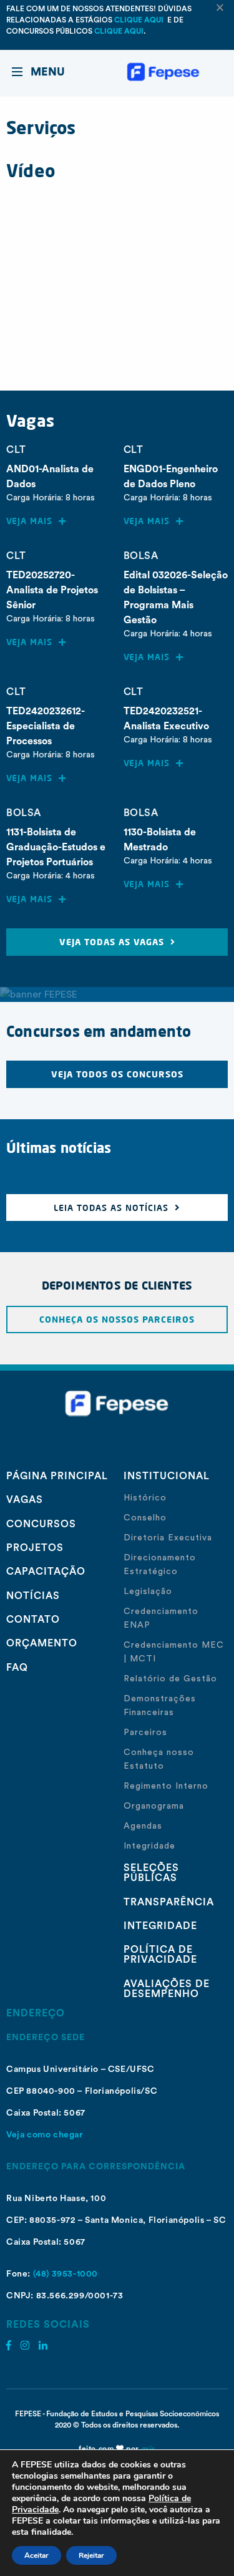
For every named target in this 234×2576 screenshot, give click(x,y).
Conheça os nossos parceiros (117, 1319)
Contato (33, 1620)
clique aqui (140, 20)
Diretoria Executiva (168, 1538)
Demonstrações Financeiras (160, 1706)
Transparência (169, 1902)
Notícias (33, 1596)
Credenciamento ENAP (161, 1618)
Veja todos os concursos (117, 1074)
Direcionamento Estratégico (160, 1565)
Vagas (25, 1500)
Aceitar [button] (37, 2555)
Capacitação (46, 1572)
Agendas (143, 1826)
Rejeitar (91, 2555)
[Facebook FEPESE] (9, 2346)
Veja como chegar (45, 2135)
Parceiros (145, 1733)
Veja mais (32, 521)
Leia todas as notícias (114, 1208)
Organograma (154, 1806)
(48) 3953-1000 (66, 2274)
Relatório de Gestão (170, 1679)
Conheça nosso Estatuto (159, 1759)
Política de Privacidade (160, 1955)
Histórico (145, 1498)
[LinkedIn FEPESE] (43, 2346)
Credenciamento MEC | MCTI (174, 1652)
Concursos (41, 1524)
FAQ (17, 1668)
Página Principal (57, 1476)
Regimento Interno (166, 1786)
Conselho (145, 1518)
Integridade (149, 1846)
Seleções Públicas (151, 1873)
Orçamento (42, 1643)
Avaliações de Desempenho (167, 1989)
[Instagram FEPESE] (25, 2346)
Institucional (167, 1476)
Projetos (35, 1548)
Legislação (148, 1592)
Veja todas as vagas (115, 942)
